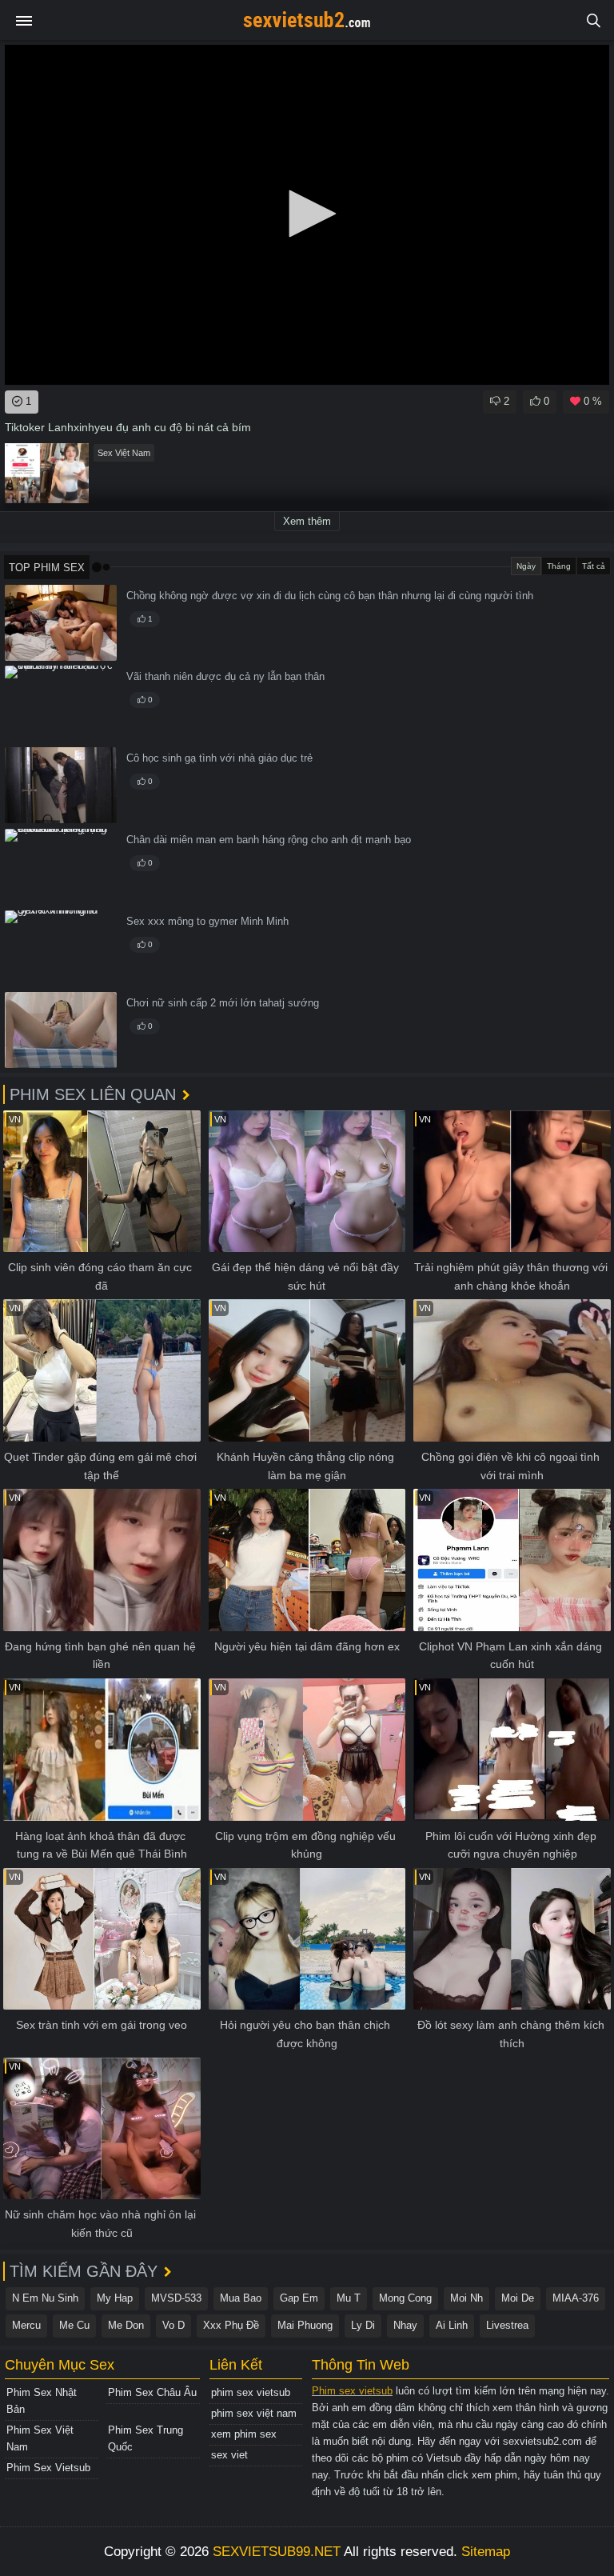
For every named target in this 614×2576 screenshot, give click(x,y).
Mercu (26, 2325)
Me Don (126, 2325)
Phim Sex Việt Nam (40, 2438)
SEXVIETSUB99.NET (277, 2552)
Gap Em (299, 2298)
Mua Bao (241, 2298)
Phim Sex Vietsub (48, 2468)
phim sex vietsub (251, 2392)
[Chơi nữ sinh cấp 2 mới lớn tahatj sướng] (61, 1030)
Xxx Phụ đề (231, 2325)
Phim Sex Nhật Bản (42, 2401)
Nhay (405, 2325)
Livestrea (507, 2325)
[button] (307, 214)
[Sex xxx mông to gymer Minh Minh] (61, 948)
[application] (307, 215)
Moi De (518, 2298)
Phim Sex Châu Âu (152, 2392)
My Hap (115, 2298)
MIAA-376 (576, 2298)
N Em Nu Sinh (45, 2298)
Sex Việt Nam (124, 453)
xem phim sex (244, 2434)
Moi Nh (466, 2298)
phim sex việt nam (254, 2413)
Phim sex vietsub (352, 2391)
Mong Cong (405, 2298)
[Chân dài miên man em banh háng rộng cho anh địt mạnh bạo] (61, 867)
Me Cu (74, 2325)
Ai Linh (452, 2325)
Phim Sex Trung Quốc (146, 2438)
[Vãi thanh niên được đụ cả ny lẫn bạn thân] (61, 704)
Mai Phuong (305, 2325)
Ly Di (363, 2325)
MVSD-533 (176, 2298)
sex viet (229, 2455)
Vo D (173, 2325)
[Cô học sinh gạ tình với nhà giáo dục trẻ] (61, 785)
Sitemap (486, 2552)
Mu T (349, 2298)
